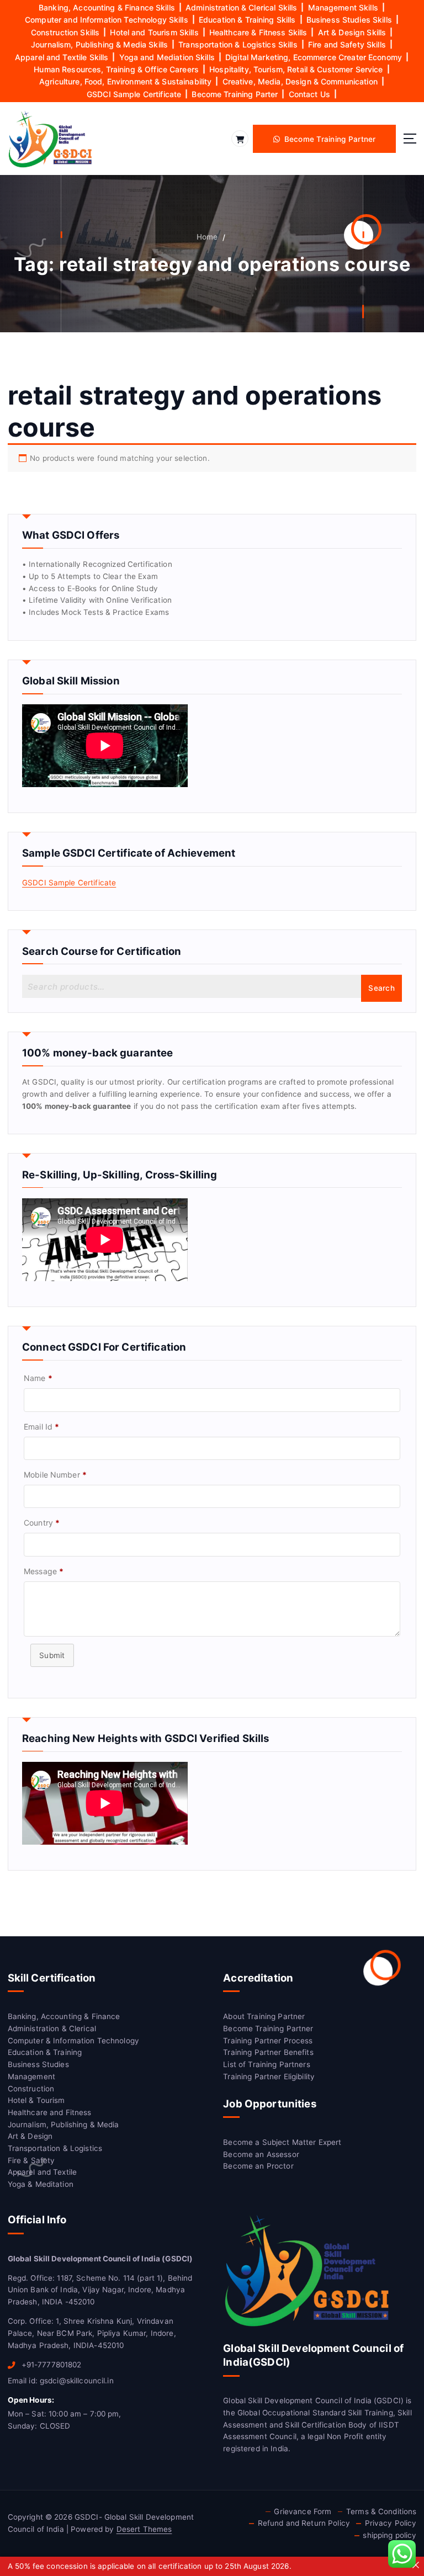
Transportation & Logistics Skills (238, 44)
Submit (52, 1655)
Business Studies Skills (349, 20)
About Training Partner (264, 2016)
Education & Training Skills (247, 20)
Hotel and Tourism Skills (154, 32)
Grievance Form (303, 2511)
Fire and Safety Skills (347, 44)
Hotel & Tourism (36, 2100)
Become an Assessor (261, 2154)
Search (381, 988)
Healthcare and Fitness (50, 2112)
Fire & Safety (31, 2160)
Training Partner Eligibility (269, 2076)
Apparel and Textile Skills (62, 57)
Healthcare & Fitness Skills (258, 32)
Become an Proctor (258, 2166)
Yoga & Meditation (41, 2184)
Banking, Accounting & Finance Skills (107, 7)
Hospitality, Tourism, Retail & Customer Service (296, 69)
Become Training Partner (268, 2028)
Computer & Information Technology (73, 2041)
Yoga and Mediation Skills (167, 57)
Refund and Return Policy (304, 2523)
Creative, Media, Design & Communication (300, 81)
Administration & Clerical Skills (241, 7)
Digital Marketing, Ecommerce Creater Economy (314, 57)
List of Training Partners (266, 2064)
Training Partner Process (268, 2041)
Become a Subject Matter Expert (282, 2142)
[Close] (416, 2565)
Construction (31, 2089)
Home (207, 237)
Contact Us (309, 94)
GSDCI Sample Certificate (134, 94)
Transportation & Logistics (55, 2148)
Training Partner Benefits (268, 2052)
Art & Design (30, 2136)
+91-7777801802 (50, 2365)
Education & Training (45, 2052)
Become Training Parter (235, 94)
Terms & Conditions (381, 2511)
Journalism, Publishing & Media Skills (99, 44)
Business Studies (38, 2064)
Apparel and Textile (43, 2172)
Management (31, 2076)
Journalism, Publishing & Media (63, 2124)
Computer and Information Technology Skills (107, 20)
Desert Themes (144, 2529)
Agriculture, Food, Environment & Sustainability (125, 81)
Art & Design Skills (352, 32)
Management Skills (343, 7)
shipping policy (389, 2535)
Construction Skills (65, 32)
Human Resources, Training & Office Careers (116, 69)
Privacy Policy (391, 2523)
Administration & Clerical (52, 2028)
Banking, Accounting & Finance (64, 2016)
